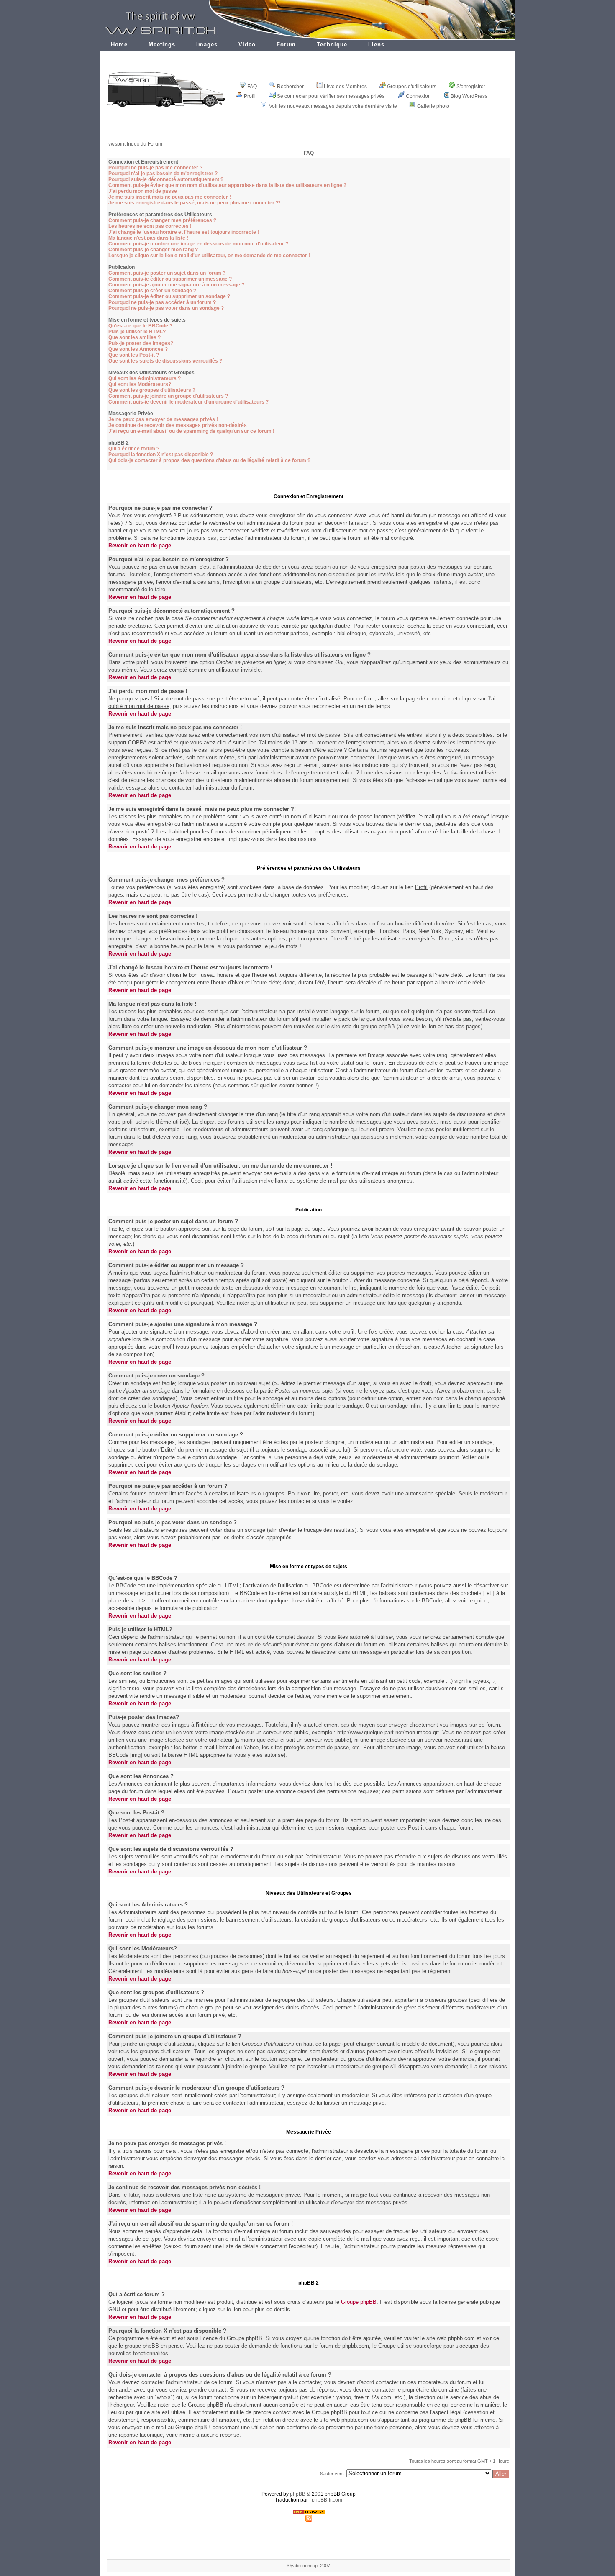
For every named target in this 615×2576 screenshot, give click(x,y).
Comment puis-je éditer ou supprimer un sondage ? (169, 296)
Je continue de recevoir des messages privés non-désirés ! (179, 425)
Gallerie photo (433, 106)
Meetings (162, 45)
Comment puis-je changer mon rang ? (153, 250)
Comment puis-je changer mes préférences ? (162, 220)
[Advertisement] (309, 131)
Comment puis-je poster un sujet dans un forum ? (167, 273)
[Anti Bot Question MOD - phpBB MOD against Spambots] (309, 2513)
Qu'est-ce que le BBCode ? (140, 326)
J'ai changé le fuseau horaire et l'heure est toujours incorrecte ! (184, 232)
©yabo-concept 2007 (309, 2566)
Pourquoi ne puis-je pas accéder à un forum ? (162, 302)
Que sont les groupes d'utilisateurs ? (152, 390)
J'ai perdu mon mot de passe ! (144, 191)
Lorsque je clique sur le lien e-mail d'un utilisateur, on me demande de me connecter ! (209, 256)
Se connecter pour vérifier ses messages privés (331, 96)
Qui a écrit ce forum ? (134, 449)
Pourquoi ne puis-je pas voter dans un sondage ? (166, 308)
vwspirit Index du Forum (135, 144)
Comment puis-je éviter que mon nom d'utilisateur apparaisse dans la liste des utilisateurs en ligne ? (227, 185)
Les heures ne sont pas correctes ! (150, 226)
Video (247, 45)
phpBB (298, 2494)
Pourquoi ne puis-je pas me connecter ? (155, 168)
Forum (286, 45)
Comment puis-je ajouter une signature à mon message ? (176, 285)
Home (119, 45)
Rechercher (290, 87)
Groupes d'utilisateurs (412, 87)
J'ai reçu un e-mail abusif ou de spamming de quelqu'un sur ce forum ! (191, 431)
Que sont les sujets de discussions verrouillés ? (165, 361)
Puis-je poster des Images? (141, 343)
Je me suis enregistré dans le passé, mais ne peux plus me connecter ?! (194, 203)
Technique (332, 45)
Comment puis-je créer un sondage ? (152, 291)
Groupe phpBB (359, 2302)
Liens (376, 45)
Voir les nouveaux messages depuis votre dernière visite (333, 106)
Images (207, 45)
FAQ (252, 87)
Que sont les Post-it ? (134, 355)
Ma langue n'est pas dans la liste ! (148, 238)
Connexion (418, 96)
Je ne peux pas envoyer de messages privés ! (163, 419)
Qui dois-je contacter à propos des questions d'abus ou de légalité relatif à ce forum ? (209, 460)
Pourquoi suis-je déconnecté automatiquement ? (166, 179)
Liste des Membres (345, 87)
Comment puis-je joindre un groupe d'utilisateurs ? (168, 396)
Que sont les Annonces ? (138, 349)
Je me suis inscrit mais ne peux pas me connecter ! (170, 197)
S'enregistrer (471, 87)
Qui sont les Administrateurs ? (145, 378)
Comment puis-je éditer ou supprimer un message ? (170, 279)
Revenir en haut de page (140, 546)
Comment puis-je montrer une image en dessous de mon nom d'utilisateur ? (198, 244)
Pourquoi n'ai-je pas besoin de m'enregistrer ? (163, 174)
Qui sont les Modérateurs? (140, 384)
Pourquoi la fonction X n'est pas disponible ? (161, 455)
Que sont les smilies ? (135, 337)
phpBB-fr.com (327, 2500)
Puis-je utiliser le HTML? (137, 332)
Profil (250, 96)
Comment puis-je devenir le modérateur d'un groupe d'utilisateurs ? (188, 402)
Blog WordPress (469, 96)
